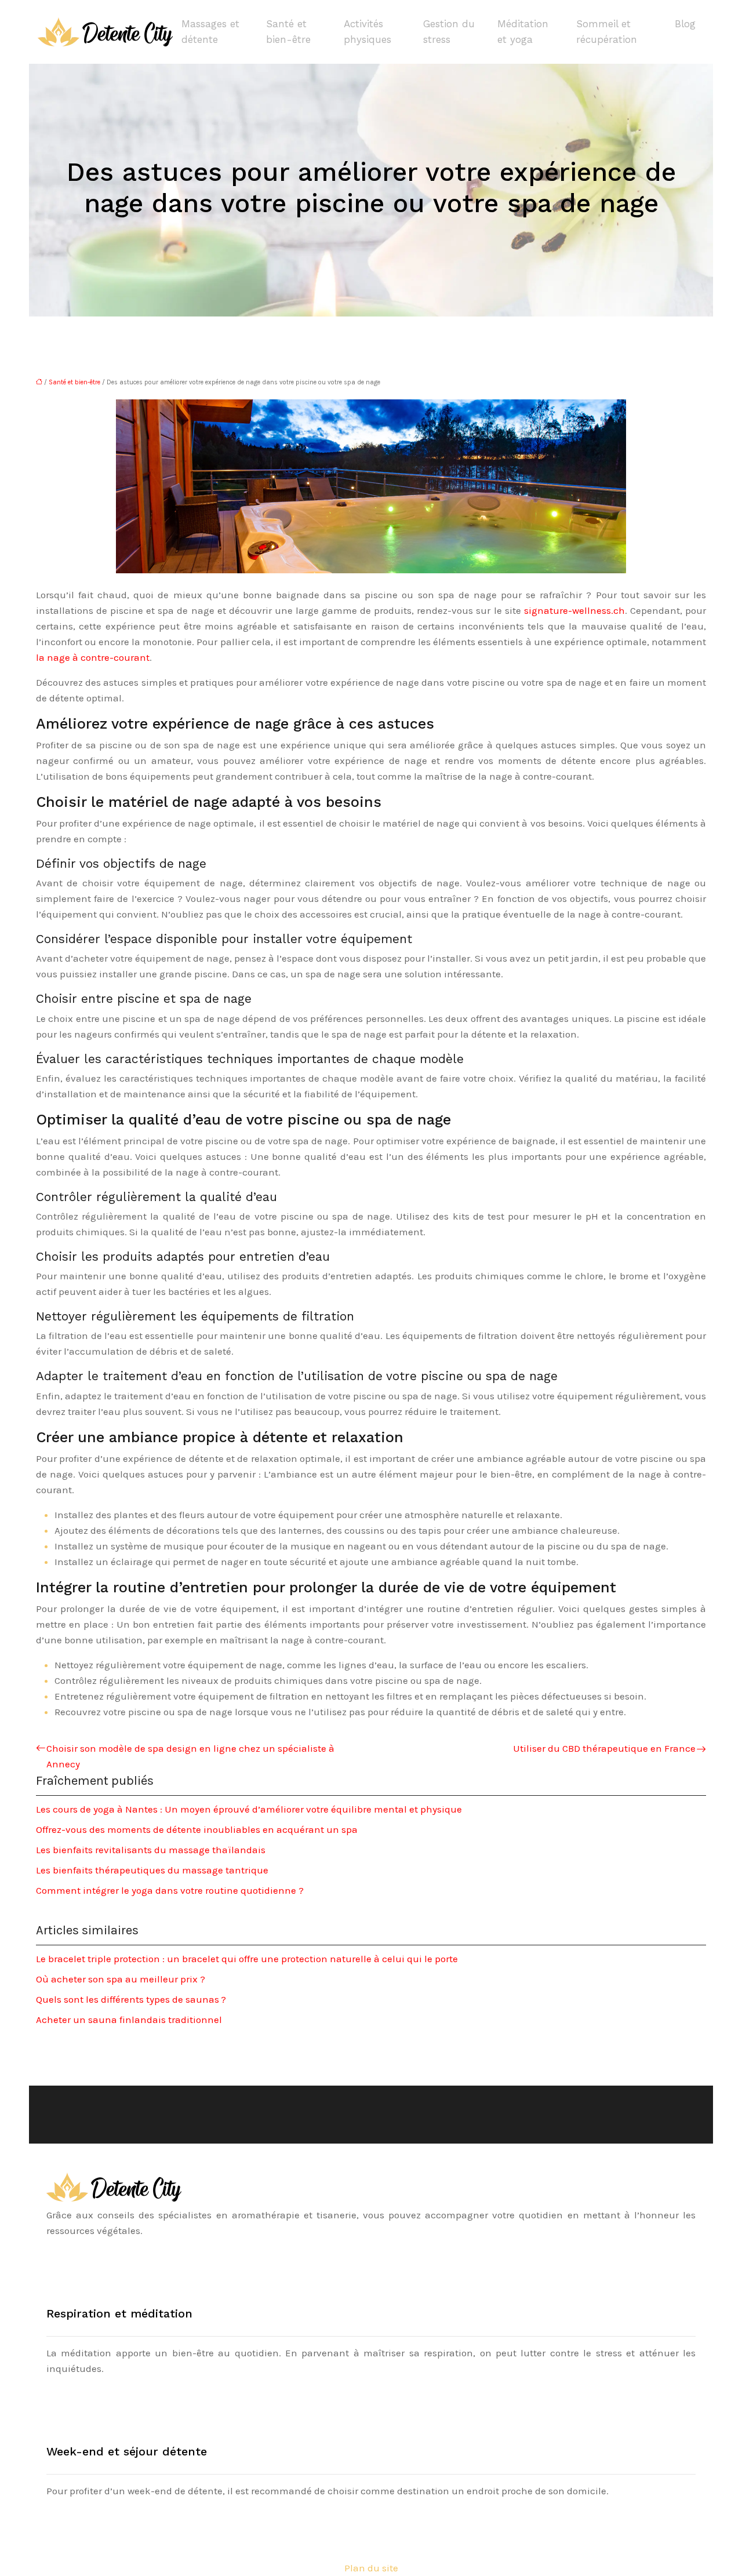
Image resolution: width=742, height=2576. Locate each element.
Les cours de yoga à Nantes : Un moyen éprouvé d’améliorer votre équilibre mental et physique (249, 1809)
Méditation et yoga (523, 32)
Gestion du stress (449, 32)
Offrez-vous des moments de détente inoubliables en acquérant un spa (197, 1829)
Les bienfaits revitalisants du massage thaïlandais (151, 1850)
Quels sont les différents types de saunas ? (131, 1999)
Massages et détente (210, 32)
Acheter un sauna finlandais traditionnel (129, 2020)
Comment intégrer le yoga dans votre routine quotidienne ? (170, 1890)
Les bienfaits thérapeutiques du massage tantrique (152, 1870)
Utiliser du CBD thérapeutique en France (604, 1748)
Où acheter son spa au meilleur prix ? (121, 1979)
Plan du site (371, 2568)
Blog (685, 24)
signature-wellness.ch (574, 610)
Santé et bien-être (288, 32)
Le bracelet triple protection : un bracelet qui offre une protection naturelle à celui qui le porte (247, 1959)
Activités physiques (368, 32)
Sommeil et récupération (607, 32)
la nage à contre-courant (93, 657)
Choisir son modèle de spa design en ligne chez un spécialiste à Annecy (190, 1756)
